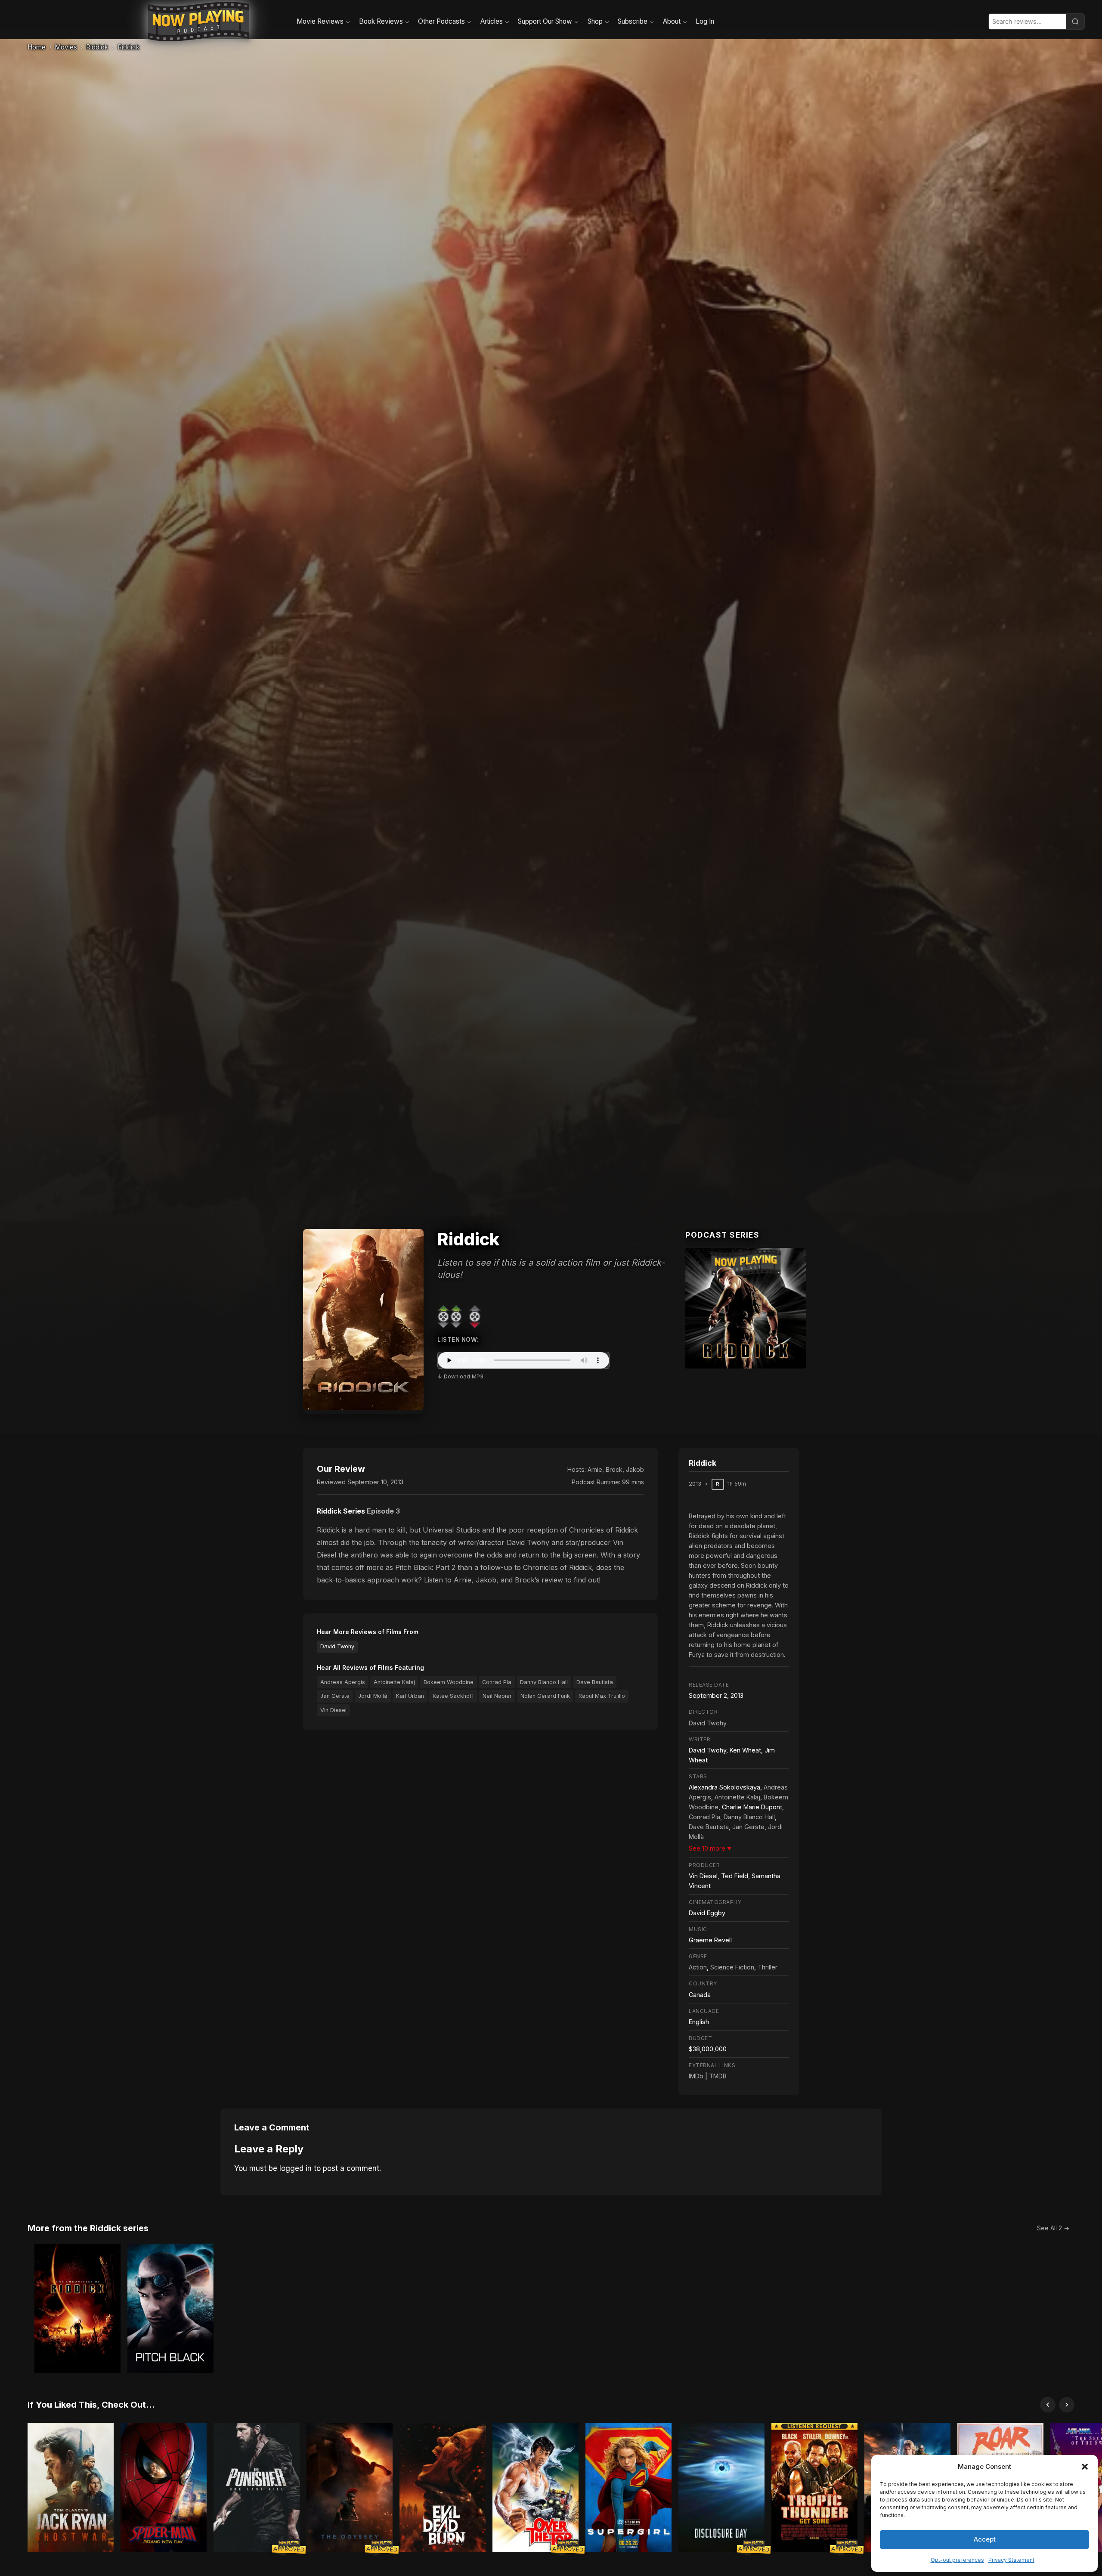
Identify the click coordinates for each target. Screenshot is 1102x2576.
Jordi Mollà (373, 1696)
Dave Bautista (595, 1682)
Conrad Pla (497, 1682)
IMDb (696, 2076)
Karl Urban (410, 1696)
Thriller (768, 1967)
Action (698, 1967)
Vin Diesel (333, 1710)
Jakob (635, 1469)
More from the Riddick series (88, 2228)
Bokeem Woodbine (449, 1682)
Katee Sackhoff (453, 1696)
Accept (985, 2539)
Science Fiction (732, 1967)
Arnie (595, 1469)
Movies (66, 47)
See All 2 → (1053, 2228)
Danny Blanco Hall (544, 1682)
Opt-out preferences (957, 2560)
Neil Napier (497, 1696)
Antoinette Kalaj (394, 1682)
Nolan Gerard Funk (545, 1696)
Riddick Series (341, 1511)
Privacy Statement (1011, 2560)
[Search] (1075, 22)
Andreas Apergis (343, 1682)
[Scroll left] (1048, 2405)
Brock (614, 1469)
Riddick (97, 47)
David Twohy (337, 1646)
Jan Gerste (335, 1696)
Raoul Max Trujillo (602, 1696)
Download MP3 (464, 1376)
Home (37, 47)
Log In (705, 21)
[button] (1085, 2467)
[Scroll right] (1067, 2405)
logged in (296, 2168)
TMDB (718, 2076)
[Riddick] (746, 1308)
